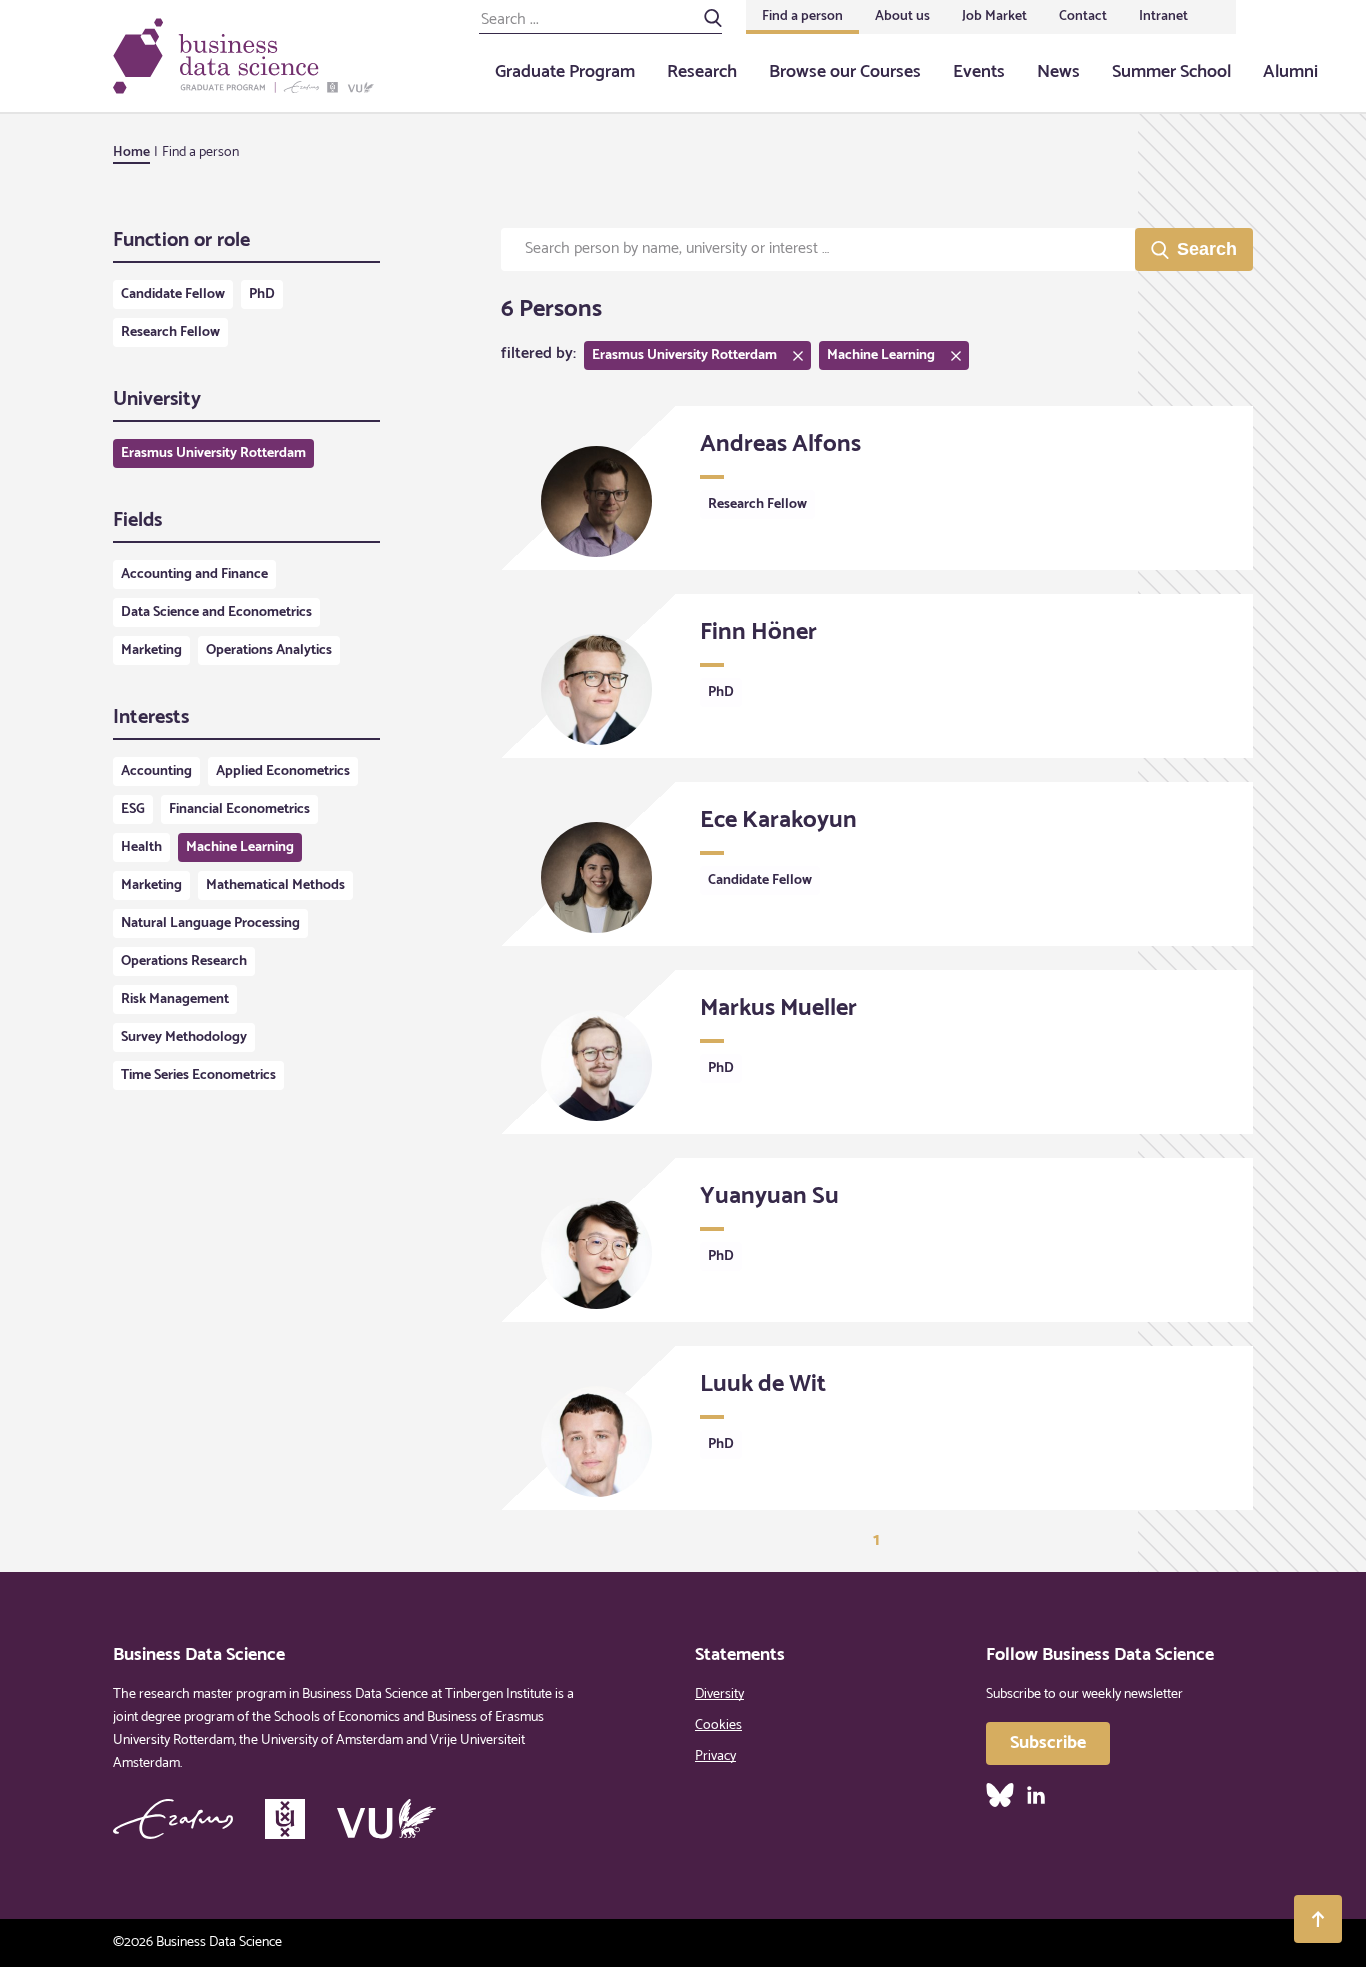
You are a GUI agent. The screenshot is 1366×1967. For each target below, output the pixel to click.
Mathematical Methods (275, 885)
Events (979, 72)
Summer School (1171, 72)
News (1058, 72)
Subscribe (1048, 1743)
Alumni (1290, 72)
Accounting (156, 771)
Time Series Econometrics (198, 1075)
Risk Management (175, 999)
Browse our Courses (845, 72)
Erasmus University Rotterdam (213, 453)
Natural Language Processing (210, 923)
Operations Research (184, 961)
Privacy (715, 1756)
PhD (262, 294)
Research (702, 72)
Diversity (719, 1694)
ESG (133, 809)
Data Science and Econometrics (216, 612)
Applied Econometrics (283, 771)
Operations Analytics (269, 650)
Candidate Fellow (173, 294)
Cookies (718, 1725)
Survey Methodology (184, 1037)
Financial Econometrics (239, 809)
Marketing (151, 650)
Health (141, 847)
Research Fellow (170, 332)
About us (902, 16)
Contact (1083, 16)
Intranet (1163, 16)
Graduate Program (565, 72)
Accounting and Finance (194, 574)
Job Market (994, 16)
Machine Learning (240, 847)
